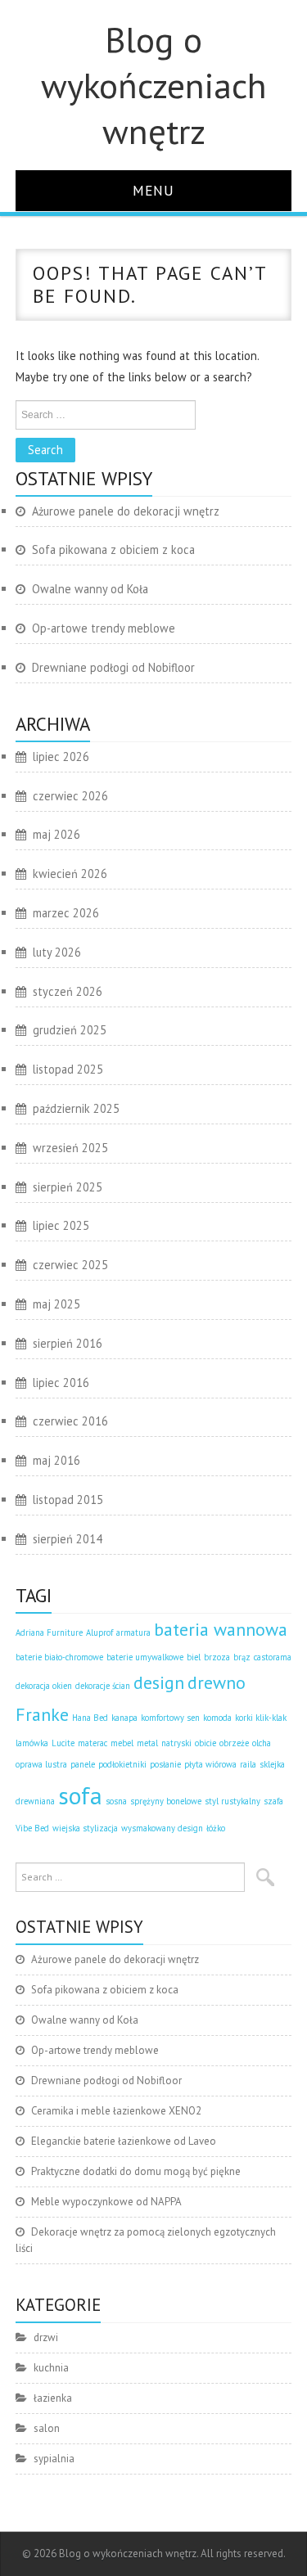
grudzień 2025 (70, 1030)
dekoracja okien (44, 1686)
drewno (217, 1682)
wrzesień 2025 (70, 1148)
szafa (273, 1801)
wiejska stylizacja (85, 1828)
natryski (176, 1743)
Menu (153, 190)
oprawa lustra (41, 1764)
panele (83, 1764)
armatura (133, 1633)
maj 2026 (56, 834)
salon (47, 2428)
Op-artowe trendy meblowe (104, 628)
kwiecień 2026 (70, 874)
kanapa (124, 1718)
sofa (80, 1795)
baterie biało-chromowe (59, 1657)
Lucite (63, 1743)
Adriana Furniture (49, 1633)
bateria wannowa (221, 1629)
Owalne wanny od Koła (90, 589)
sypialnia (54, 2459)
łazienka (53, 2398)
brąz (242, 1657)
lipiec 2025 (61, 1225)
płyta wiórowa (210, 1764)
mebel (122, 1743)
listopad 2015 (68, 1500)
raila (248, 1764)
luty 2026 (57, 952)
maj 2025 (56, 1304)
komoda (217, 1718)
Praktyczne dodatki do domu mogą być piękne (136, 2171)
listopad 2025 (68, 1069)
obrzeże (234, 1743)
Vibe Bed (32, 1828)
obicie (205, 1743)
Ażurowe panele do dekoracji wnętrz (126, 511)
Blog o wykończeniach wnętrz (154, 85)
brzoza (217, 1657)
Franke (42, 1714)
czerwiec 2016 (70, 1421)
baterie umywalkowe (145, 1657)
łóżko (216, 1828)
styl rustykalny (233, 1801)
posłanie (165, 1764)
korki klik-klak (261, 1718)
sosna (116, 1801)
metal (147, 1743)
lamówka (32, 1743)
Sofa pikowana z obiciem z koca (113, 549)
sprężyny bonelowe (166, 1801)
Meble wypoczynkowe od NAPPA (106, 2202)
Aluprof (99, 1633)
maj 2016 (56, 1460)
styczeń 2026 (68, 991)
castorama (273, 1657)
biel (194, 1657)
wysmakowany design (162, 1828)
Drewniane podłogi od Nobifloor (113, 667)
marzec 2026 (66, 913)
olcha (262, 1743)
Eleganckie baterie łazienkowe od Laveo (124, 2141)
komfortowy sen (170, 1718)
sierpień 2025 (68, 1187)
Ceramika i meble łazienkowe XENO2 (116, 2111)
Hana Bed (90, 1718)
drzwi (46, 2337)
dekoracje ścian (103, 1686)
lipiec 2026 (61, 757)
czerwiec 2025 (70, 1265)
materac (93, 1743)
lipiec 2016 (61, 1383)
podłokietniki (122, 1764)
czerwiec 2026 (70, 796)
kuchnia (51, 2368)
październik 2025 (76, 1108)
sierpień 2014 (68, 1539)
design (159, 1682)
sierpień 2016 (68, 1343)
